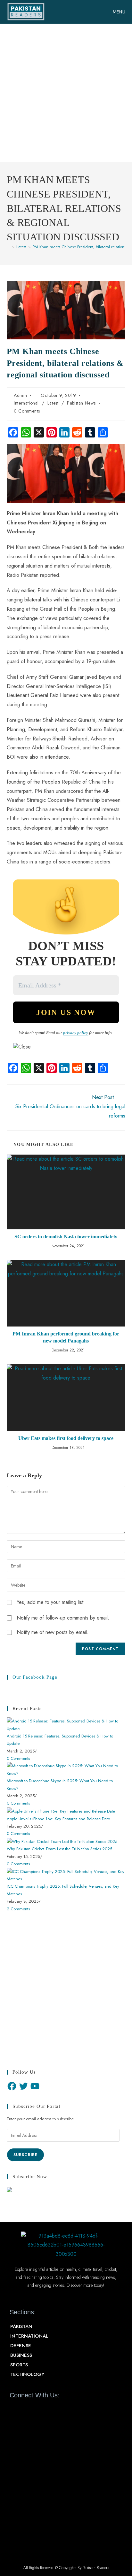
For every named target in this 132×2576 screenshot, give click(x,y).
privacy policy (76, 1033)
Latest (53, 403)
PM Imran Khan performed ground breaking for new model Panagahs (66, 1337)
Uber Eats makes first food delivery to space (66, 1438)
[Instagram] (49, 2410)
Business (21, 2355)
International (26, 403)
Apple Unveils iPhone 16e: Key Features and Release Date (58, 1819)
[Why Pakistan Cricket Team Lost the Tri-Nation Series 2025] (62, 1841)
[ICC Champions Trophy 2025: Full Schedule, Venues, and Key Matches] (66, 1875)
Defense (21, 2346)
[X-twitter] (26, 2410)
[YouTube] (35, 2086)
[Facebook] (12, 2086)
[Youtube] (37, 2410)
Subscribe (26, 2155)
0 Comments (27, 411)
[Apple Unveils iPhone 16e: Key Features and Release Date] (61, 1811)
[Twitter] (23, 2086)
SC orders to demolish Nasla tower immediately (66, 1237)
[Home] (8, 247)
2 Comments (18, 1909)
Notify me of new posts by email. (53, 1632)
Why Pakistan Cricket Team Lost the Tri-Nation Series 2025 (59, 1849)
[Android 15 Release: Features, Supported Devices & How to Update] (66, 1724)
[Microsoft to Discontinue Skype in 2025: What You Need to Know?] (66, 1769)
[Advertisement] (66, 93)
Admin (20, 395)
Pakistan (21, 2326)
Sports (19, 2365)
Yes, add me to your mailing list (49, 1602)
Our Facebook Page (35, 1677)
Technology (27, 2374)
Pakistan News (81, 403)
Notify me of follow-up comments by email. (63, 1618)
